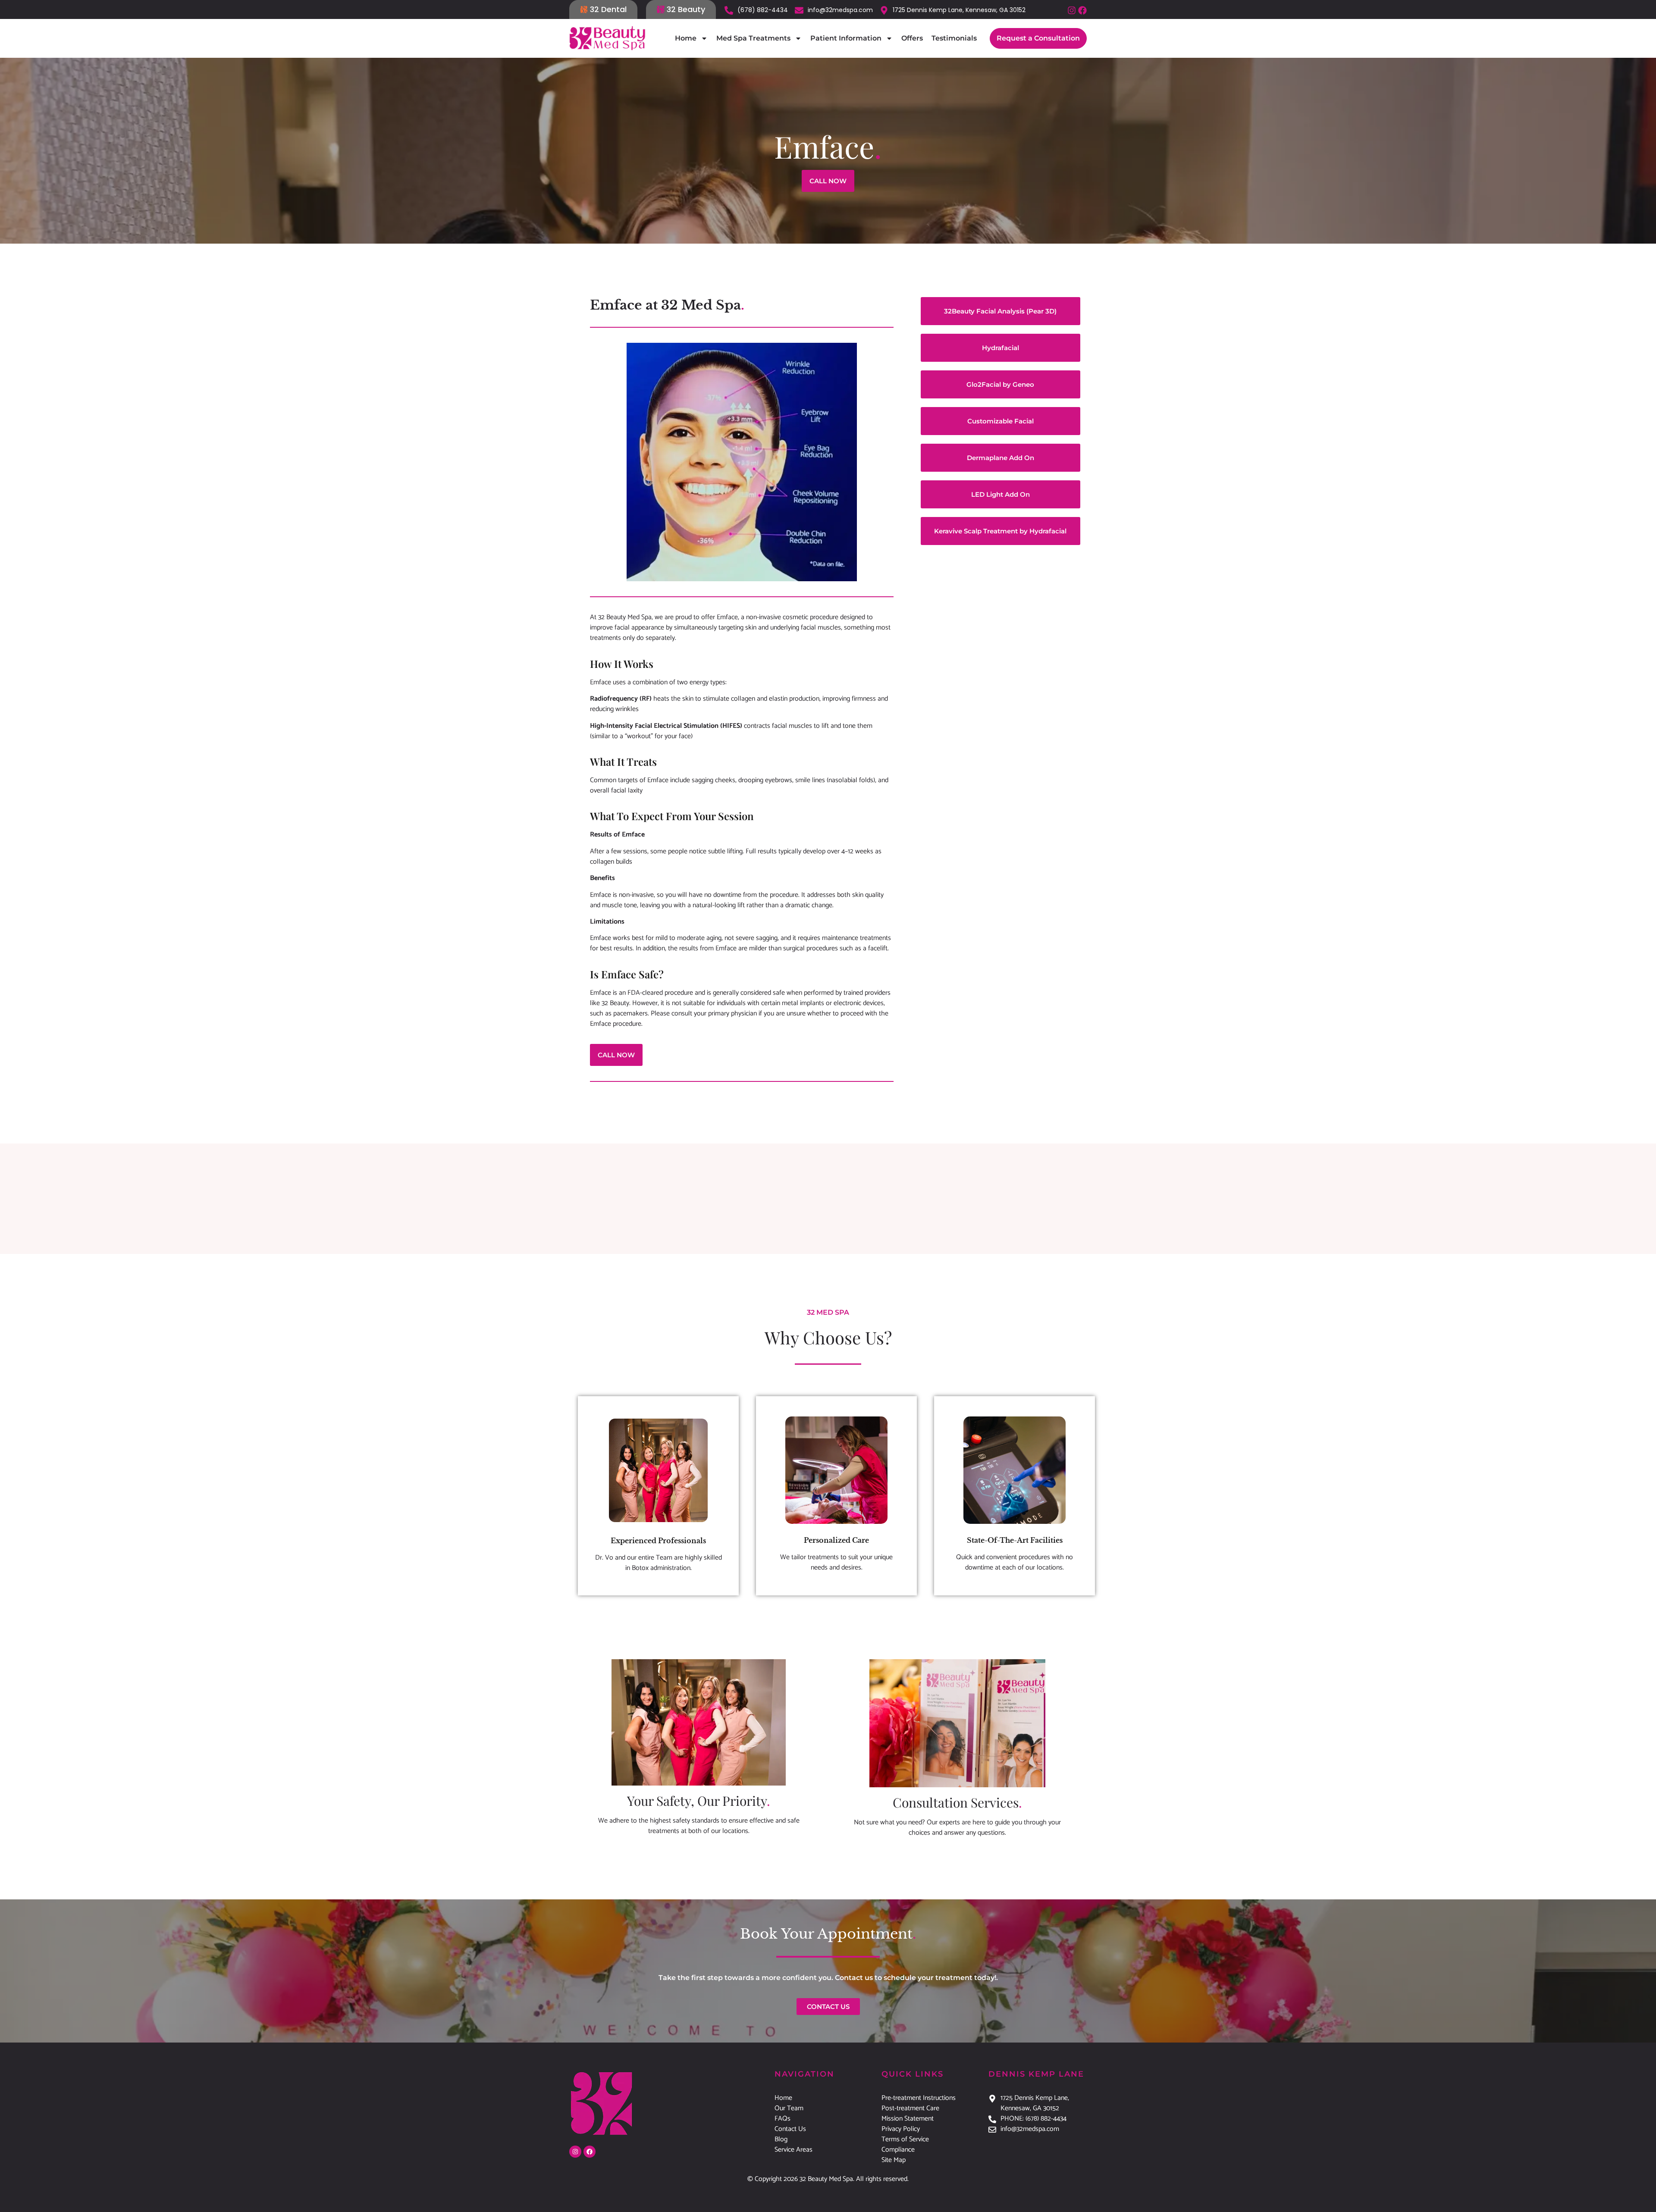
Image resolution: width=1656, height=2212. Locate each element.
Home (686, 38)
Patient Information (846, 38)
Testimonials (954, 38)
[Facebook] (1082, 10)
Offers (912, 38)
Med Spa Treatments (753, 38)
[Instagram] (1072, 10)
